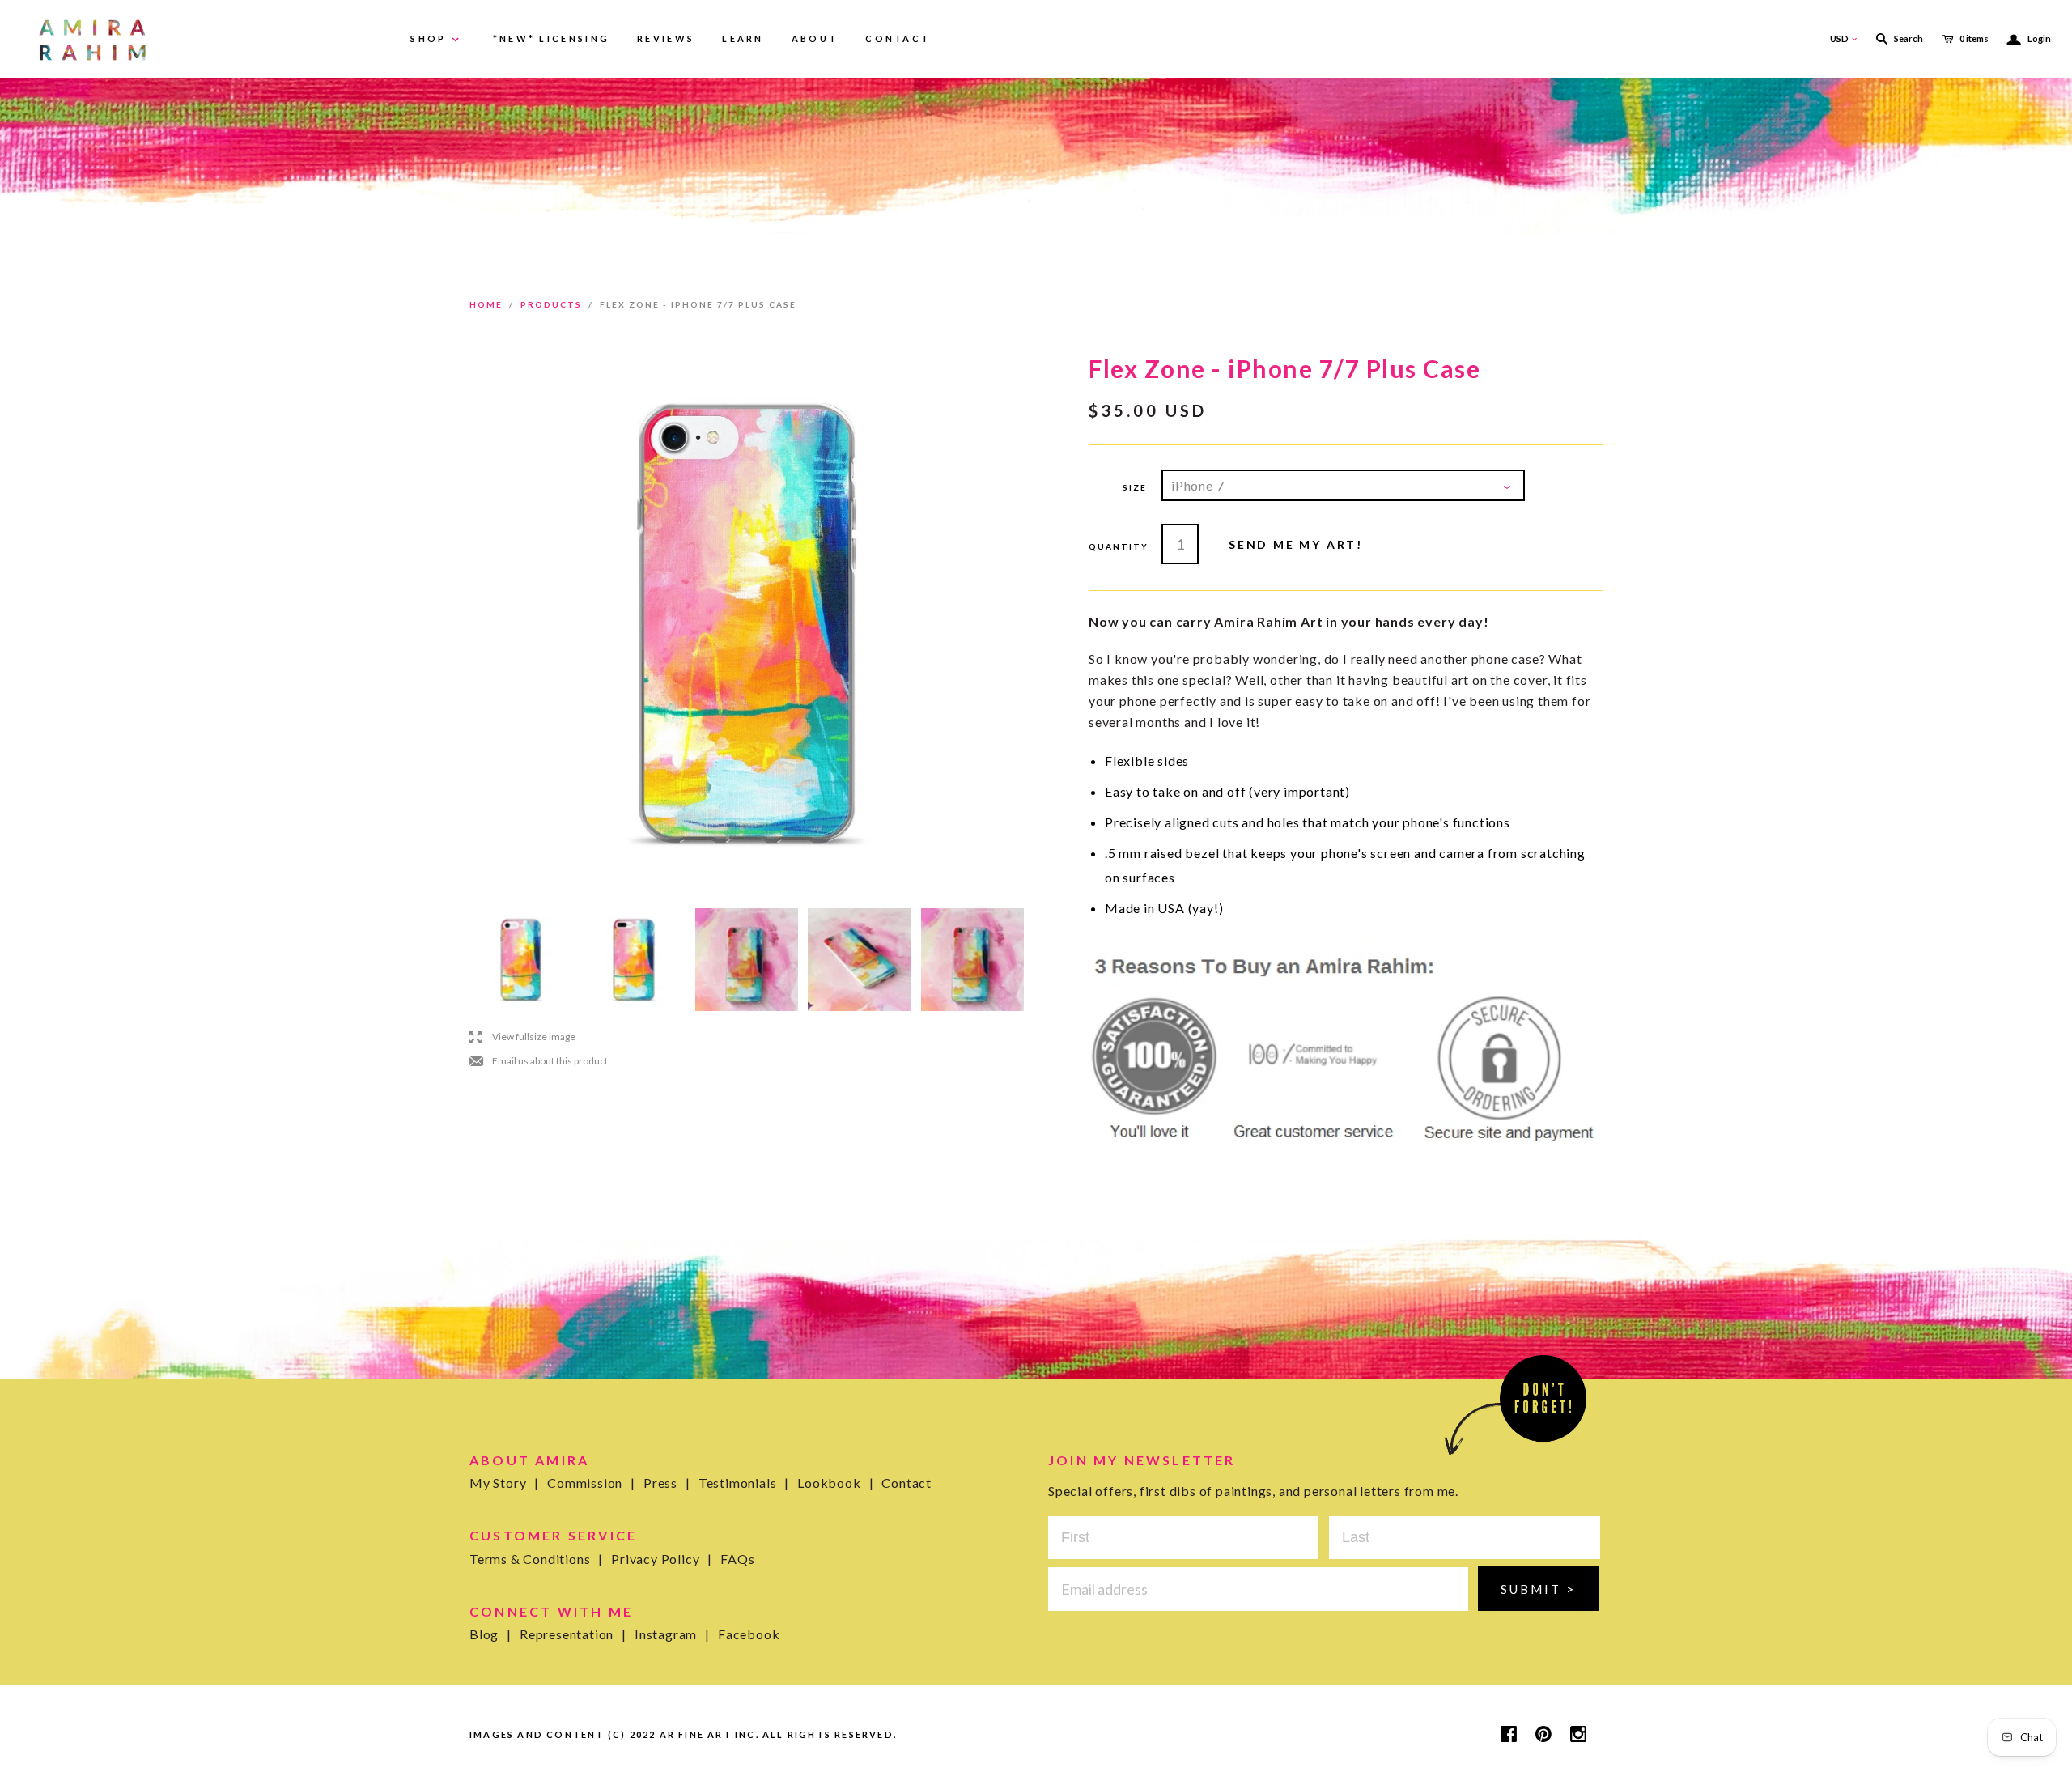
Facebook (749, 1634)
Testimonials (744, 1483)
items (1974, 38)
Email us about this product (539, 1061)
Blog (490, 1634)
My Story (504, 1483)
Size (1135, 487)
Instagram (672, 1634)
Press (667, 1483)
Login (2029, 38)
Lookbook (835, 1483)
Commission (591, 1483)
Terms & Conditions (536, 1559)
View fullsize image (522, 1037)
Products (551, 304)
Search (1909, 38)
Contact (906, 1483)
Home (486, 304)
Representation (573, 1634)
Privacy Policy (662, 1559)
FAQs (737, 1559)
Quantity (1117, 546)
